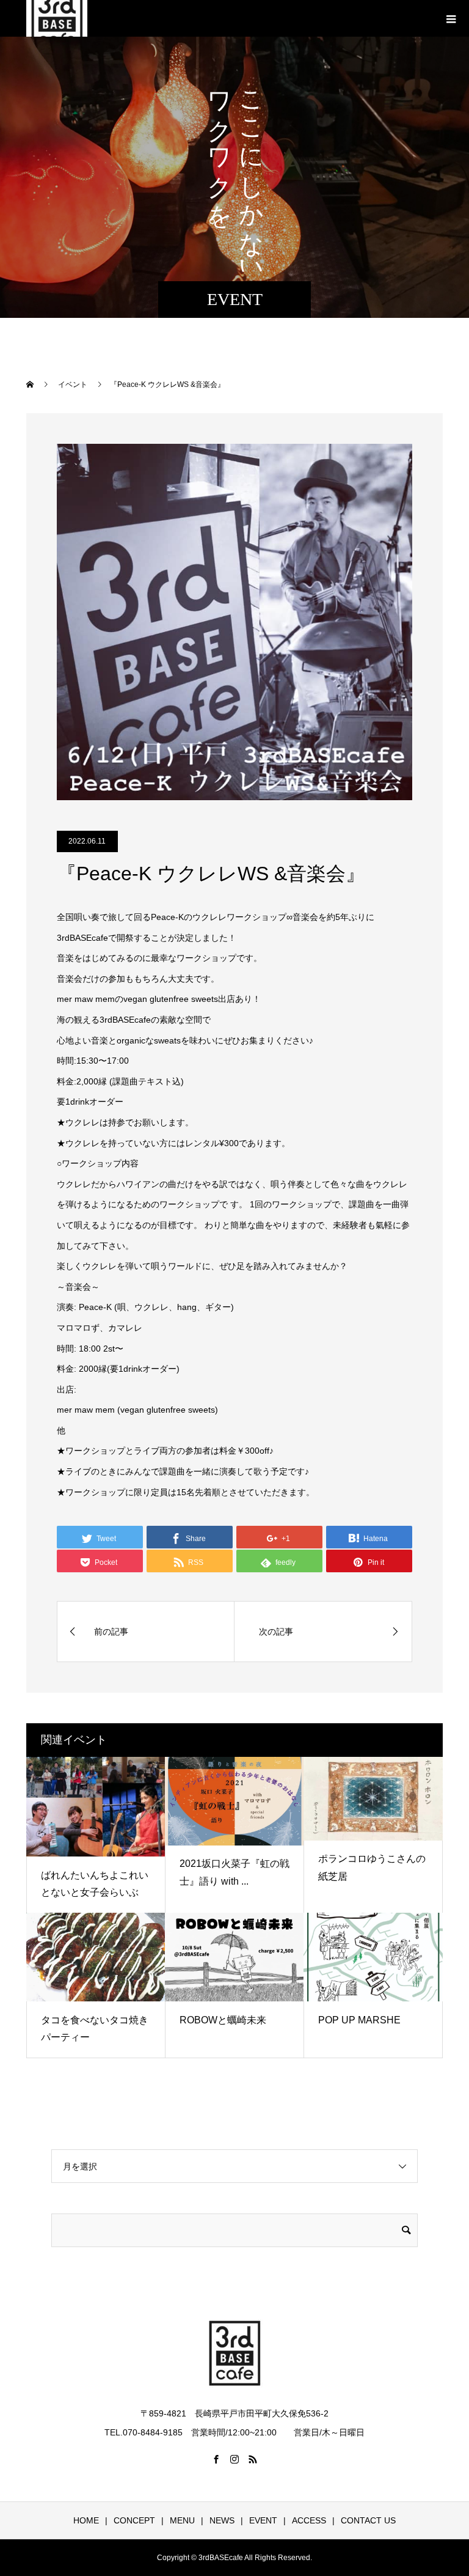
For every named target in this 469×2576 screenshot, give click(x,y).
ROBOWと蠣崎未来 (223, 2020)
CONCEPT (134, 2520)
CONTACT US (368, 2520)
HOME (86, 2520)
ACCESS (309, 2520)
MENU (182, 2520)
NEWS (222, 2520)
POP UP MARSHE (359, 2020)
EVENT (263, 2520)
